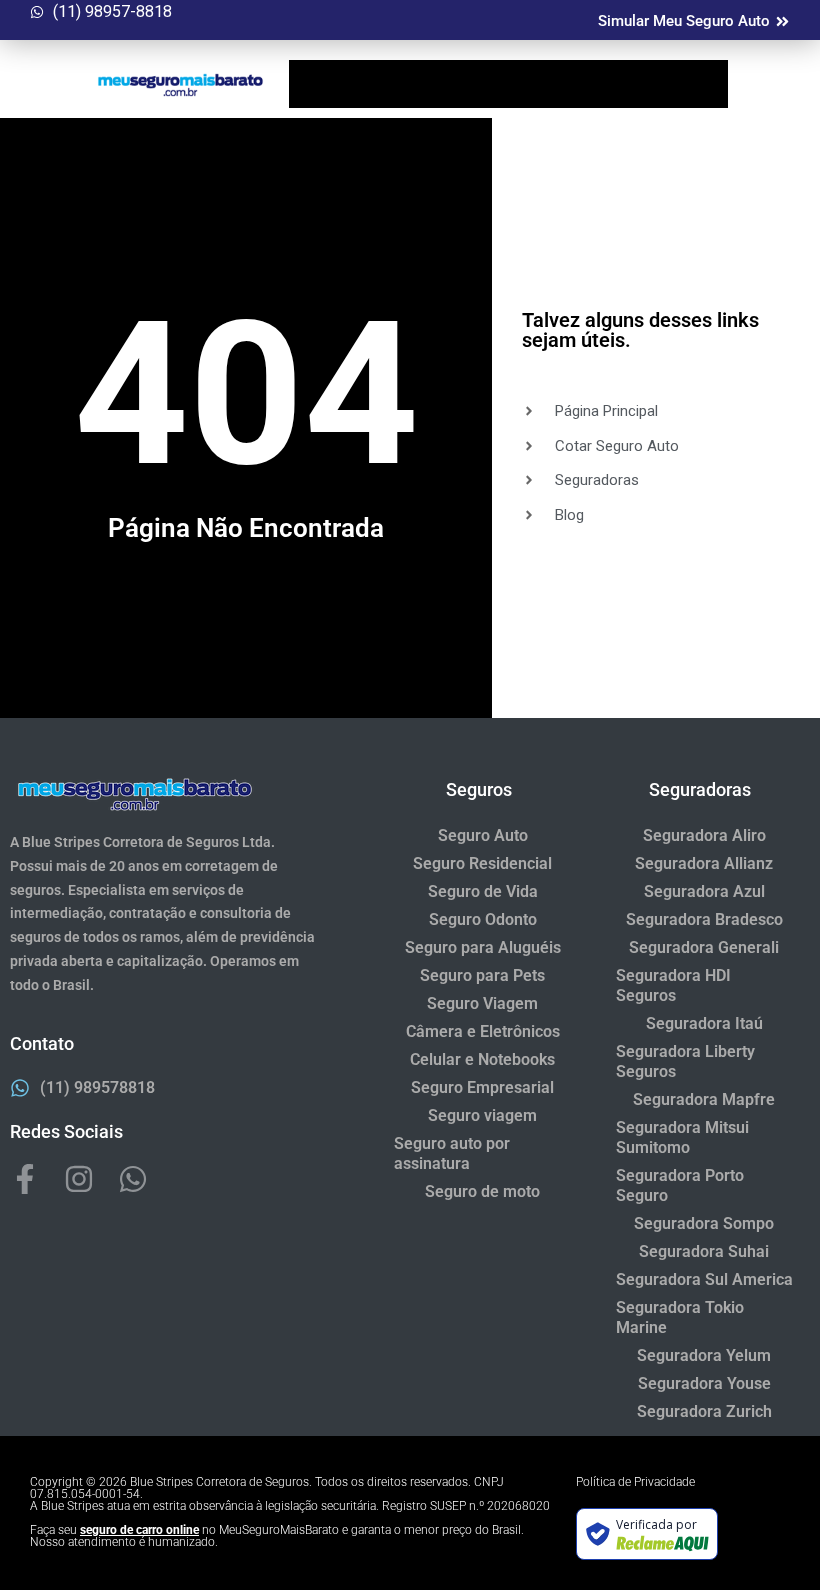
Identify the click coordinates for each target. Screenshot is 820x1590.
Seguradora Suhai (704, 1251)
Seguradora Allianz (704, 863)
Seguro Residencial (482, 863)
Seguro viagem (482, 1115)
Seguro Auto (483, 835)
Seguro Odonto (483, 919)
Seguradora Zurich (704, 1411)
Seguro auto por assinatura (452, 1153)
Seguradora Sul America (704, 1279)
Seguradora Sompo (704, 1223)
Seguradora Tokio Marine (680, 1317)
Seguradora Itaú (704, 1023)
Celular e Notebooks (482, 1059)
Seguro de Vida (483, 891)
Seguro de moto (482, 1191)
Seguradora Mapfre (704, 1099)
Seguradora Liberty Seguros (685, 1061)
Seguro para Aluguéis (483, 947)
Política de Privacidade (635, 1482)
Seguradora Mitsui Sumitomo (682, 1137)
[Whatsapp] (133, 1179)
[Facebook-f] (25, 1179)
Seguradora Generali (704, 947)
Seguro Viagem (482, 1003)
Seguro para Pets (482, 975)
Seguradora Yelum (704, 1355)
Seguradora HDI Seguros (673, 985)
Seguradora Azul (704, 891)
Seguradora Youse (704, 1383)
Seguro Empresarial (482, 1087)
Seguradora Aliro (704, 835)
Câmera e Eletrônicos (483, 1031)
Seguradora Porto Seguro (680, 1185)
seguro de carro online (139, 1530)
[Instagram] (79, 1179)
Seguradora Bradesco (704, 919)
